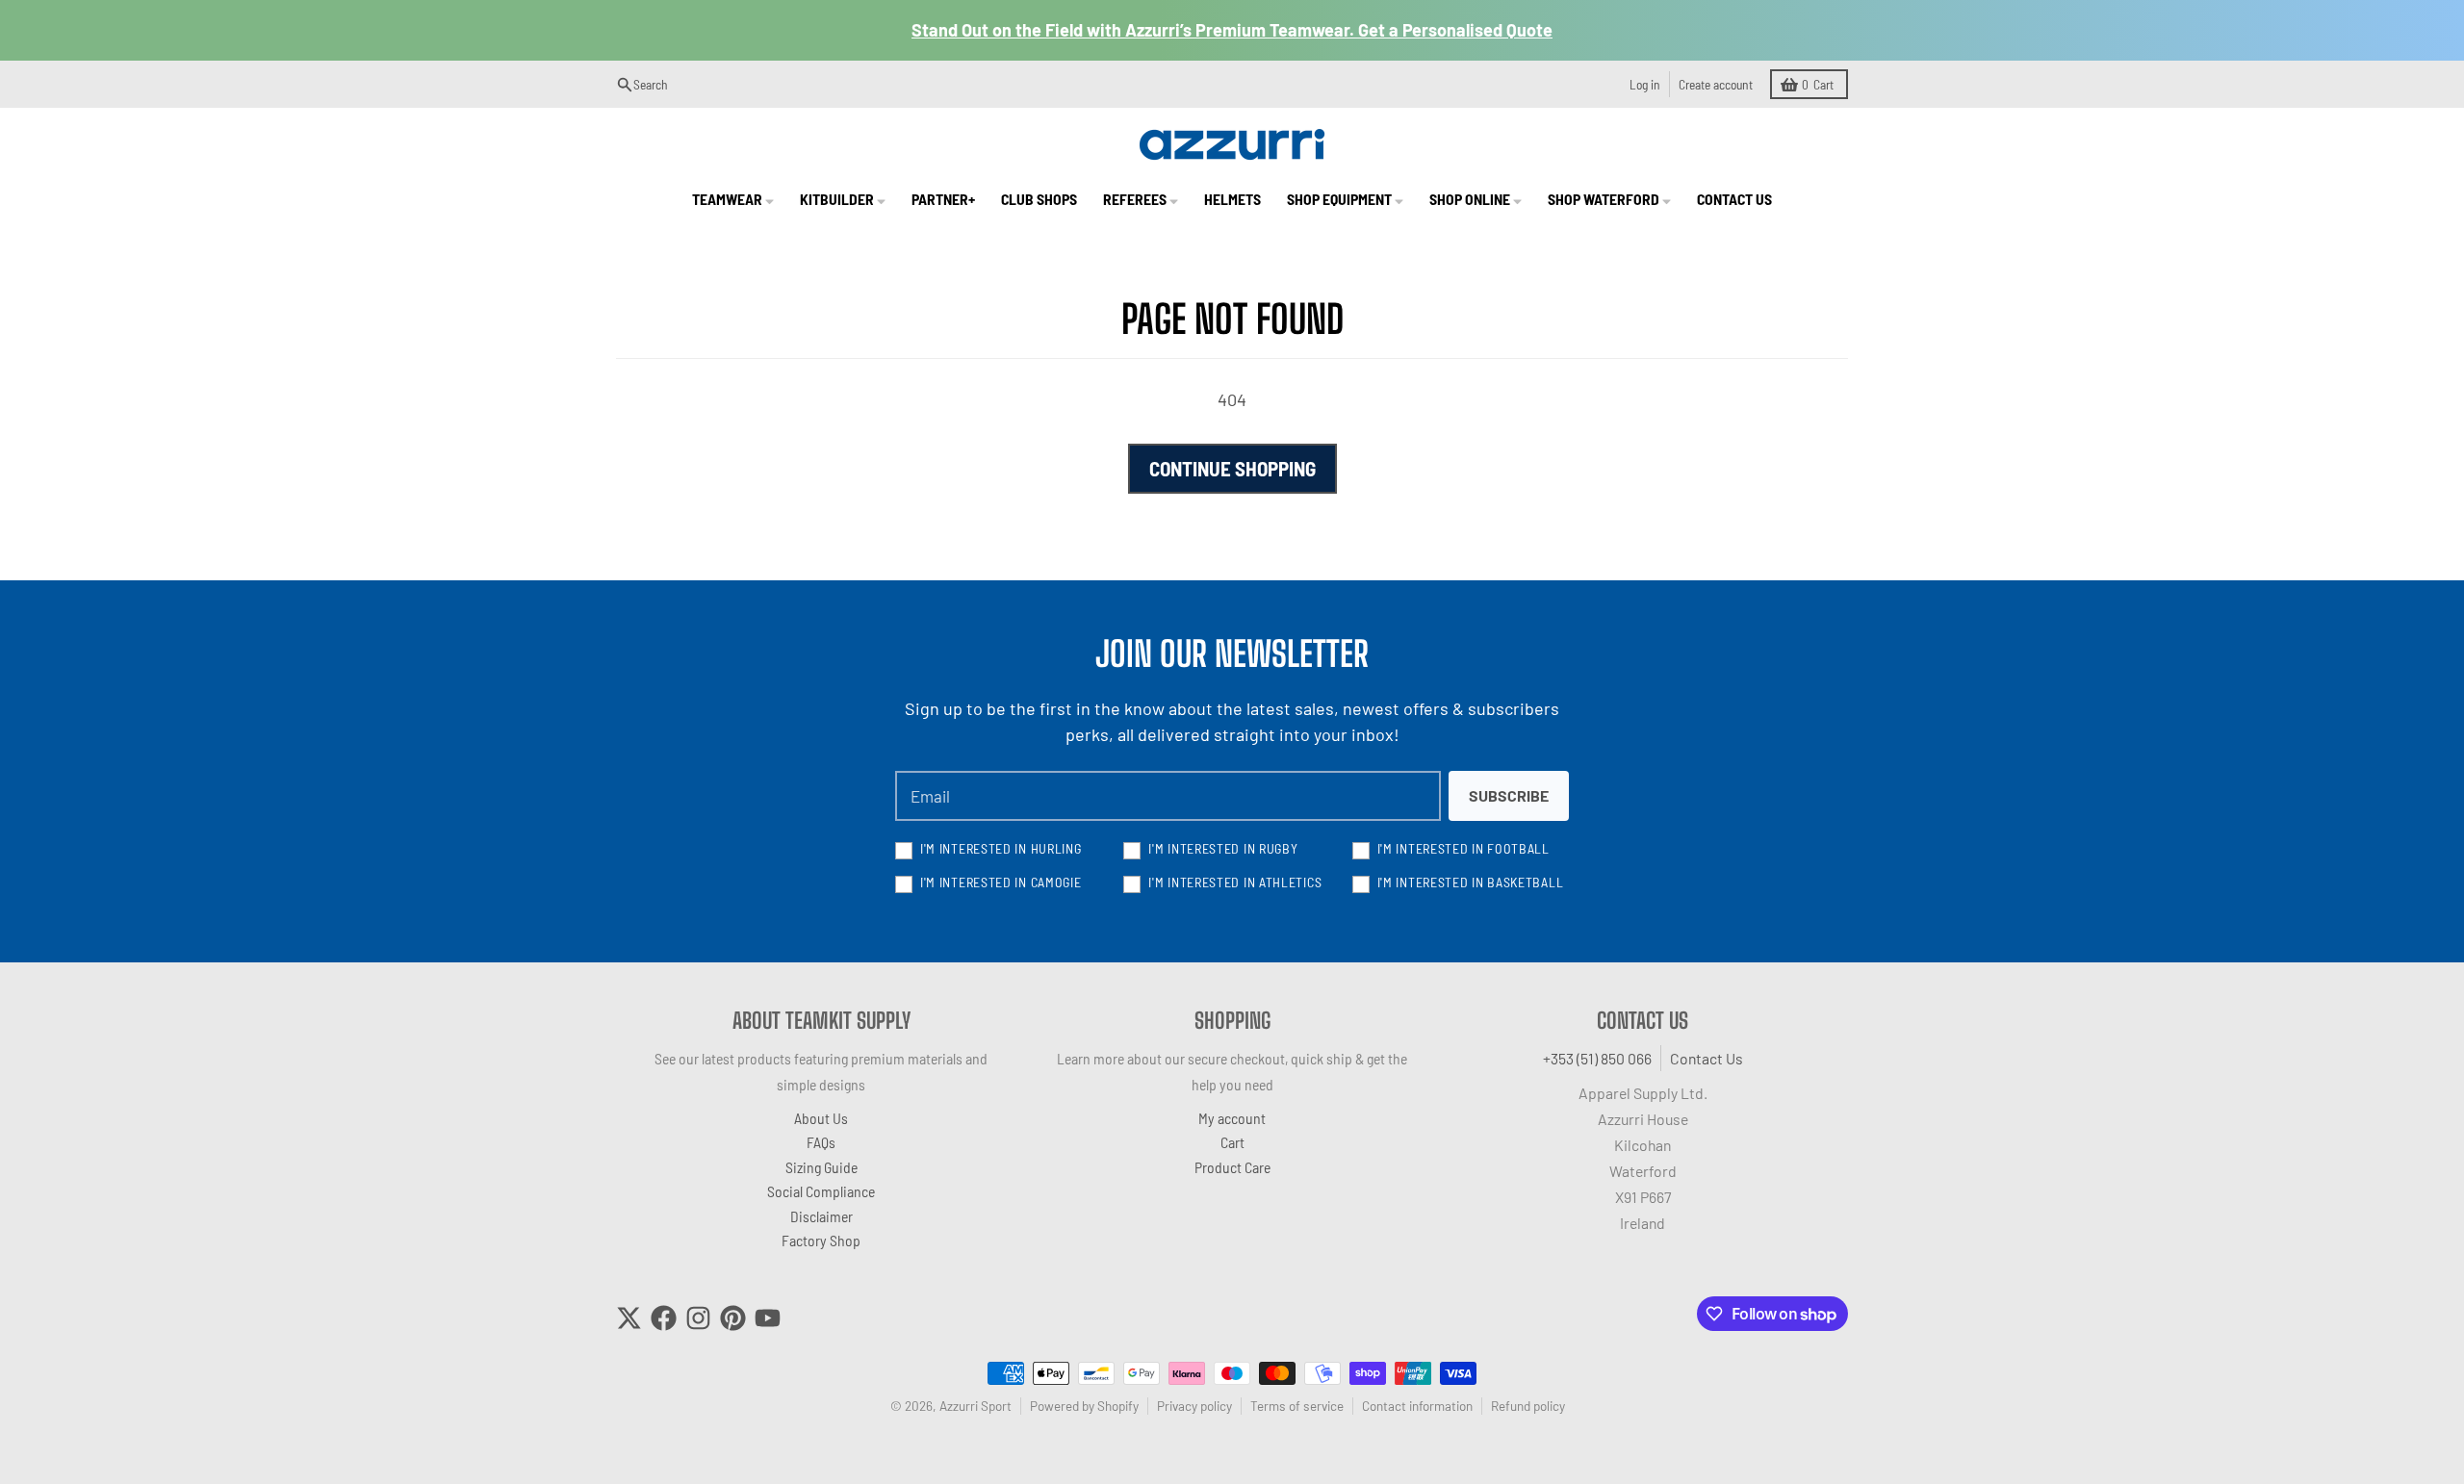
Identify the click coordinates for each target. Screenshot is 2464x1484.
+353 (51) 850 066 (1597, 1058)
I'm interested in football (1463, 848)
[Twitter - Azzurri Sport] (629, 1318)
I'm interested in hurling (1001, 848)
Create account (1716, 84)
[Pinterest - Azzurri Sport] (733, 1318)
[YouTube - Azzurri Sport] (768, 1318)
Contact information (1417, 1406)
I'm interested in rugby (1223, 848)
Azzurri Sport (975, 1406)
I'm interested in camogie (1001, 882)
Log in (1645, 84)
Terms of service (1297, 1406)
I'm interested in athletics (1235, 882)
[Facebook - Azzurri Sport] (664, 1318)
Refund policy (1528, 1406)
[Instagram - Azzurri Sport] (698, 1318)
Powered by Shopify (1084, 1406)
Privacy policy (1194, 1406)
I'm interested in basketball (1471, 882)
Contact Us (1707, 1058)
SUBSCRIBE (1509, 795)
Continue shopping (1232, 468)
